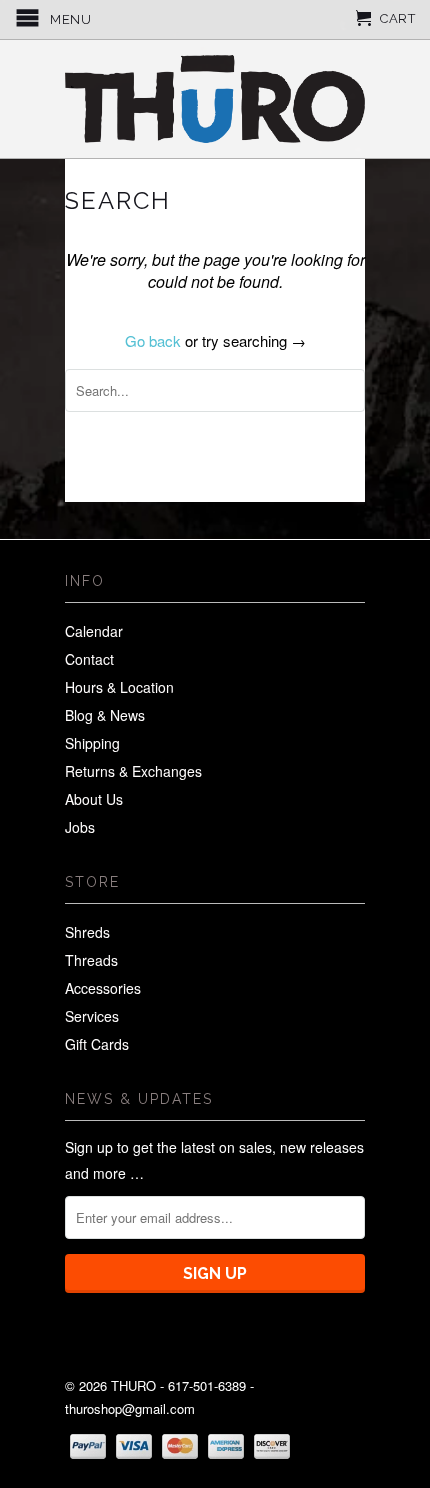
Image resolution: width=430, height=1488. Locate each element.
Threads (91, 960)
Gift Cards (97, 1044)
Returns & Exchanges (133, 771)
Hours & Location (119, 687)
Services (92, 1016)
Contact (89, 659)
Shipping (92, 743)
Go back (153, 340)
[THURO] (215, 99)
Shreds (87, 932)
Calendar (94, 631)
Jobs (80, 827)
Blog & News (105, 715)
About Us (94, 799)
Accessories (103, 988)
